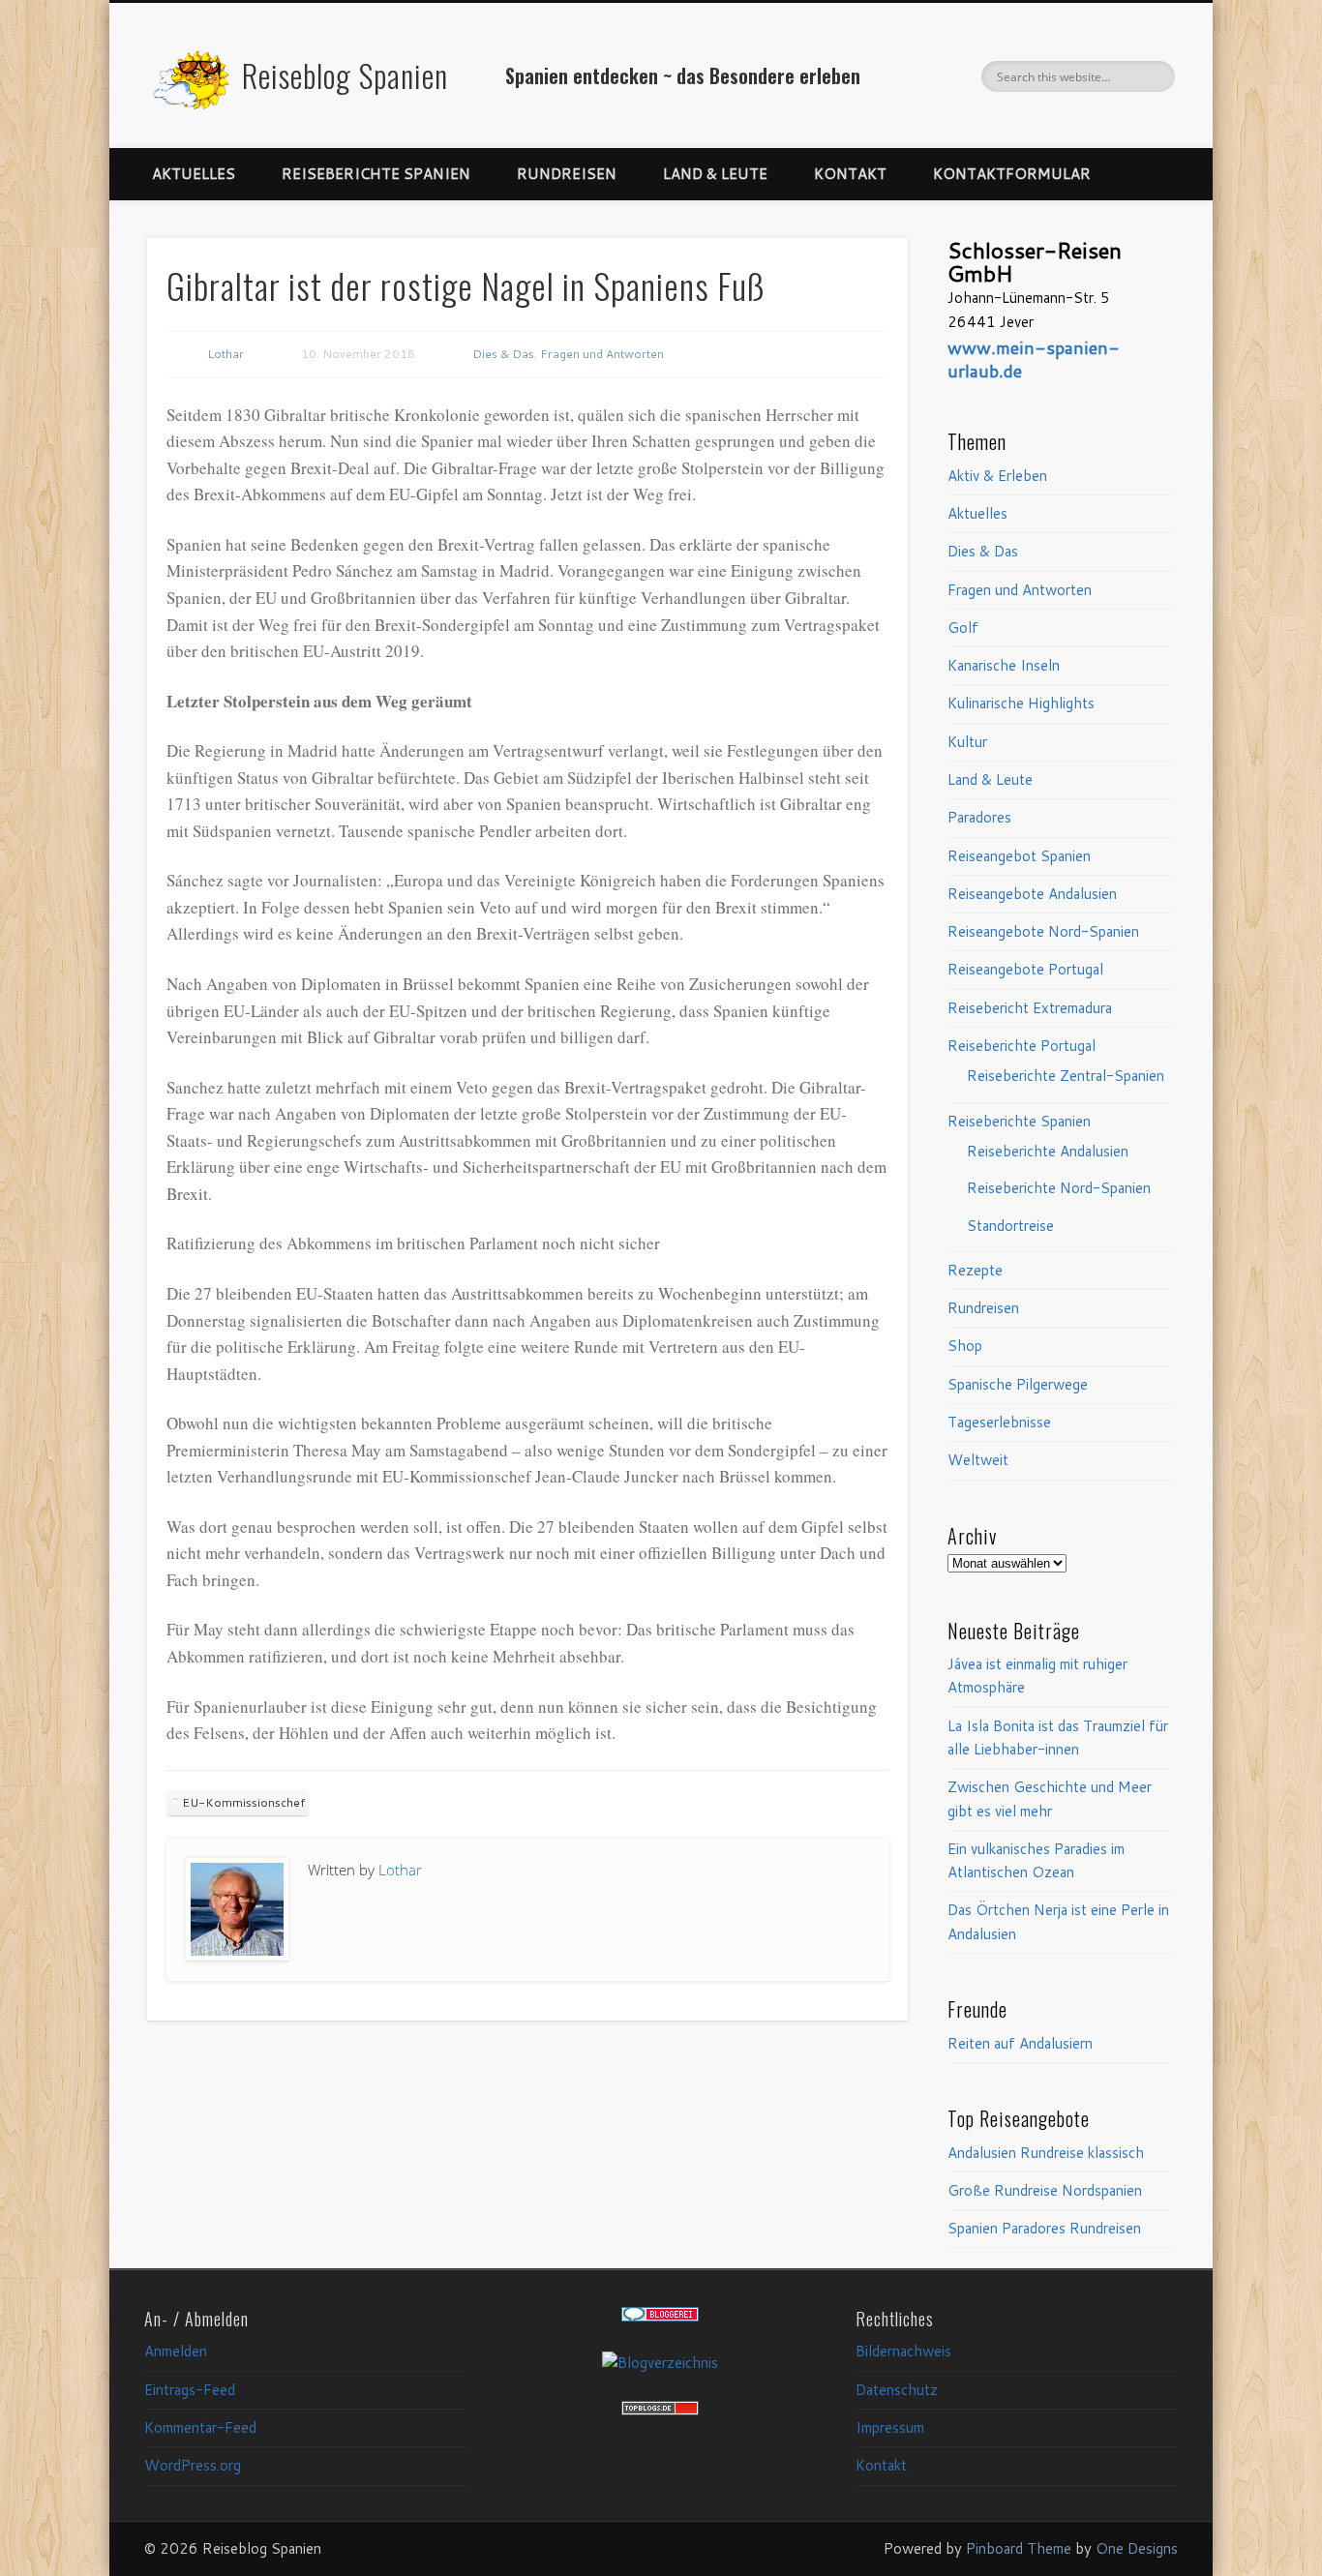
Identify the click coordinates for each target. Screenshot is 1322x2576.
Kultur (967, 742)
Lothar (225, 354)
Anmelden (176, 2351)
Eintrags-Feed (190, 2390)
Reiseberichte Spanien (376, 174)
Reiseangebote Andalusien (1032, 894)
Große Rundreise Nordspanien (1045, 2190)
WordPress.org (193, 2465)
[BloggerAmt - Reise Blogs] (660, 2363)
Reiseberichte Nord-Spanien (1059, 1188)
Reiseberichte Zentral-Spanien (1066, 1076)
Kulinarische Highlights (1021, 703)
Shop (965, 1346)
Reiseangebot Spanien (1019, 856)
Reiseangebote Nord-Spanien (1043, 931)
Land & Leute (715, 174)
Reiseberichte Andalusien (1048, 1151)
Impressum (890, 2427)
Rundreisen (567, 174)
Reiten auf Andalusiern (1020, 2043)
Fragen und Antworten (602, 354)
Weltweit (978, 1460)
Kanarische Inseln (1004, 665)
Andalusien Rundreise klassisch (1046, 2153)
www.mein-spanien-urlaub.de (1034, 359)
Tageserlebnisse (999, 1422)
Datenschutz (897, 2390)
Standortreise (1010, 1226)
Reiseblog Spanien (345, 75)
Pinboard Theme (1019, 2548)
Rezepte (975, 1270)
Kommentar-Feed (200, 2427)
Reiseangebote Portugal (1025, 969)
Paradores (979, 817)
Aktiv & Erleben (997, 476)
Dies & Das (503, 354)
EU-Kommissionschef (243, 1802)
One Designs (1137, 2548)
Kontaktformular (1012, 174)
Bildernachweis (903, 2351)
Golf (963, 628)
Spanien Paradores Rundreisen (1044, 2228)
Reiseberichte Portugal (1022, 1046)
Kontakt (850, 174)
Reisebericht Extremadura (1030, 1008)
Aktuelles (194, 174)
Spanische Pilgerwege (1018, 1384)
